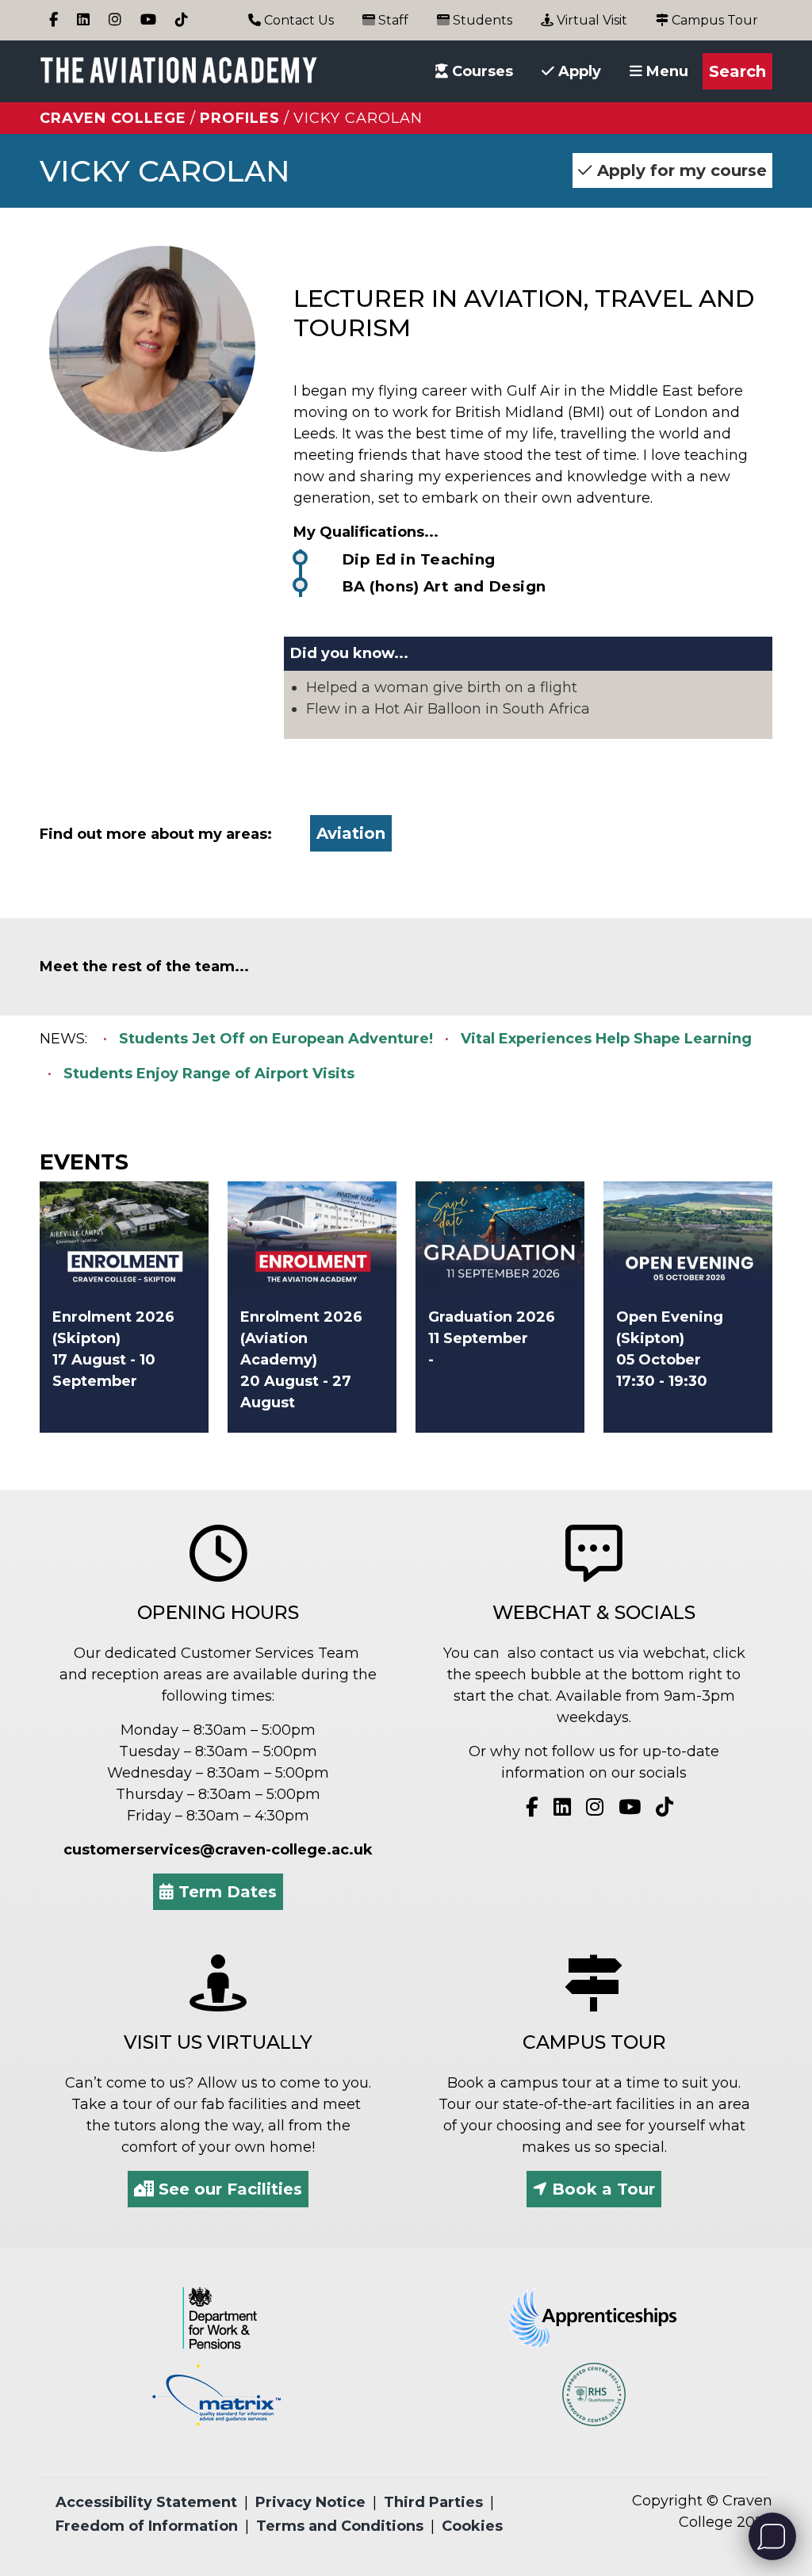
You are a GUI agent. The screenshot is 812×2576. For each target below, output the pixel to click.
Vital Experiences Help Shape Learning (606, 1039)
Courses (481, 71)
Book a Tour (601, 2189)
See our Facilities (228, 2189)
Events (84, 1162)
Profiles (240, 118)
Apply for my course (680, 170)
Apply (578, 71)
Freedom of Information (147, 2526)
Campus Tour (713, 20)
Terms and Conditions (340, 2526)
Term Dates (225, 1892)
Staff (392, 20)
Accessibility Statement (146, 2502)
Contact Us (297, 20)
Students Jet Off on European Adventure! (276, 1039)
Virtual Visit (590, 20)
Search (737, 71)
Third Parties (433, 2502)
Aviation (351, 833)
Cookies (472, 2526)
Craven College (113, 118)
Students (481, 20)
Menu (665, 71)
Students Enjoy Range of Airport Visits (209, 1074)
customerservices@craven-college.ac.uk (218, 1850)
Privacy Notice (310, 2502)
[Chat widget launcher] (772, 2536)
